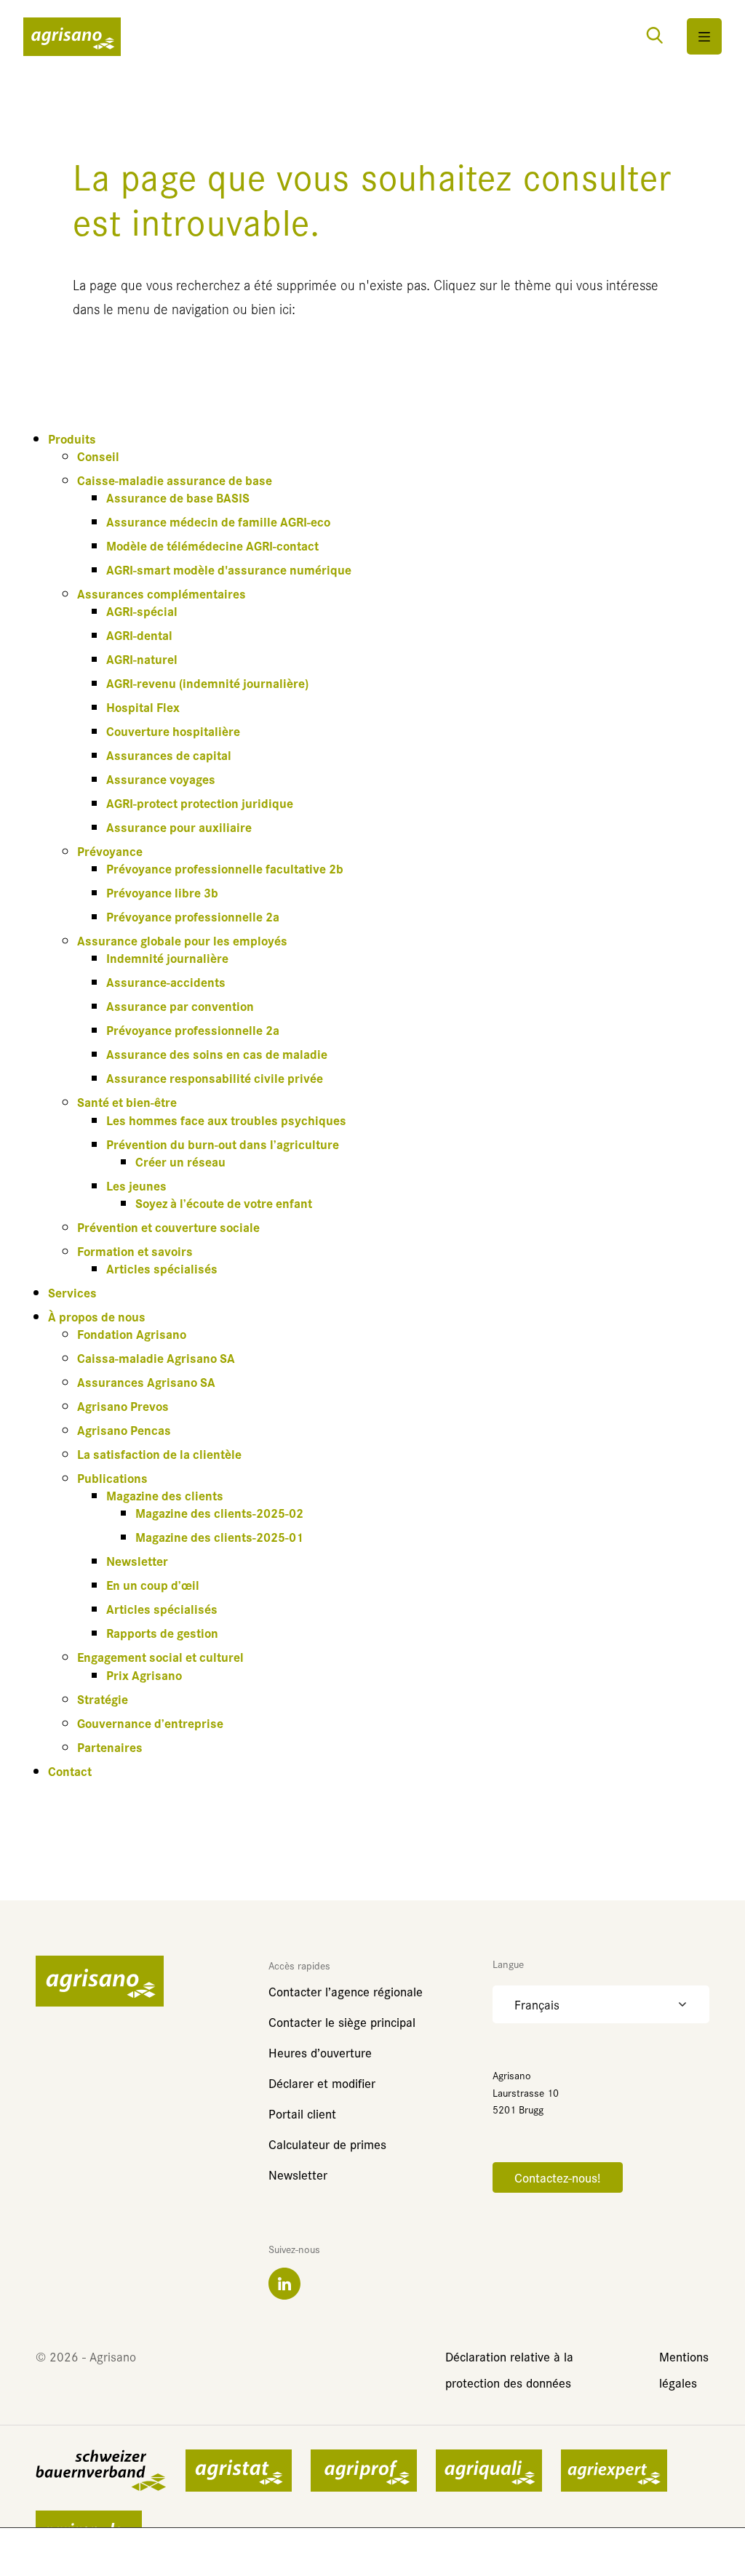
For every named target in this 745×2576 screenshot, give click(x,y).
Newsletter (298, 2174)
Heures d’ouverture (320, 2052)
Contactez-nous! (558, 2177)
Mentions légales (684, 2369)
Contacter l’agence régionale (346, 1991)
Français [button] (537, 2004)
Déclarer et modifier (322, 2083)
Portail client (302, 2113)
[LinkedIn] (284, 2284)
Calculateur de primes (327, 2144)
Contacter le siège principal (342, 2021)
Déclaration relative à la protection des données (509, 2369)
